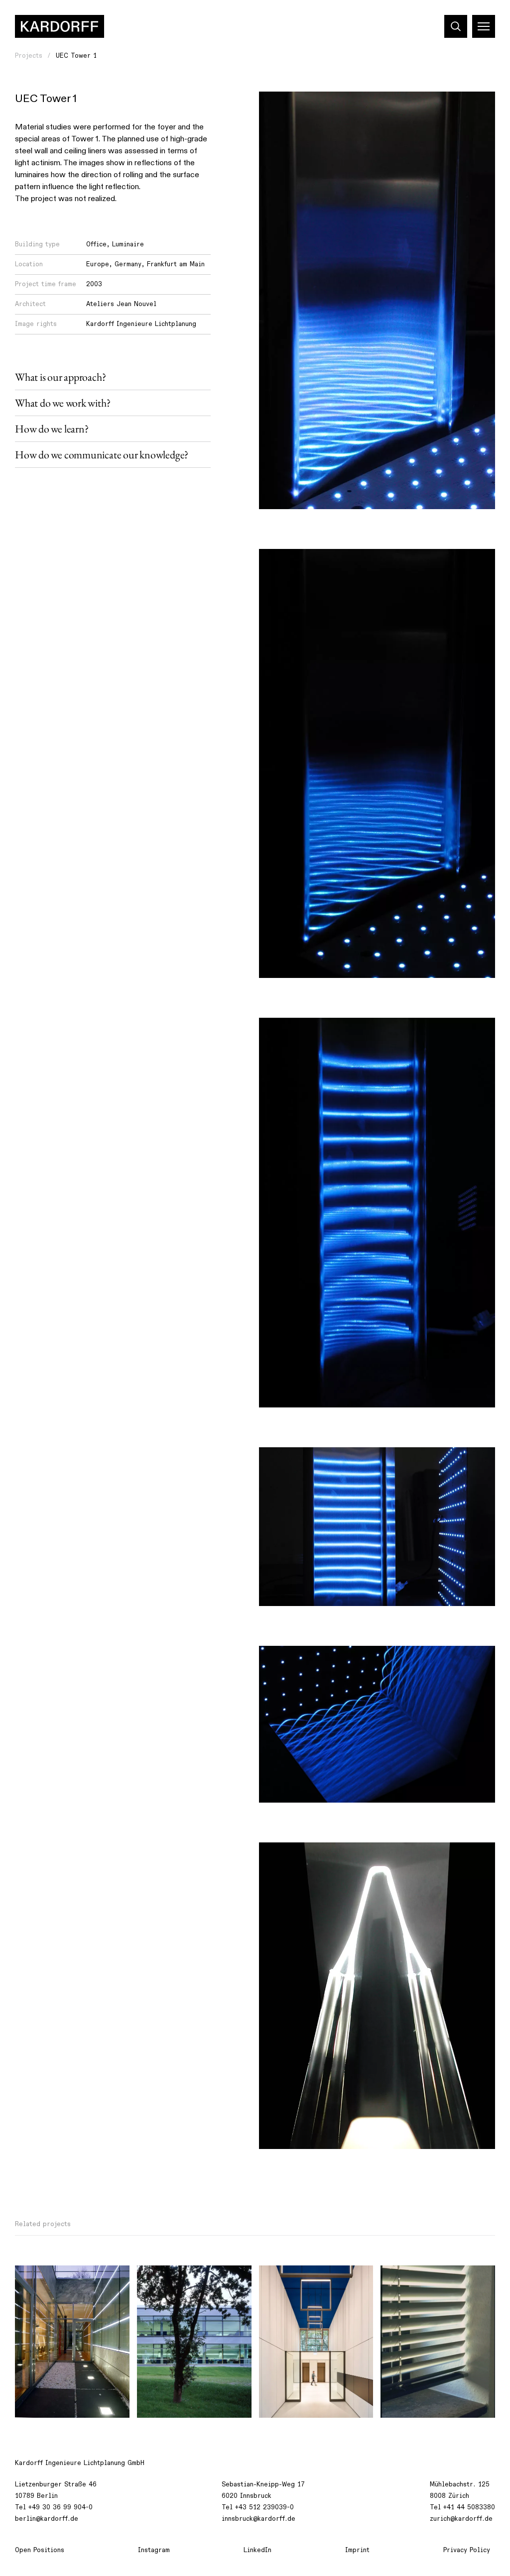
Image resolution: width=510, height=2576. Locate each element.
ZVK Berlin (406, 2278)
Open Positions (40, 2550)
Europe (98, 264)
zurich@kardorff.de (461, 2519)
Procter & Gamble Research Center (189, 2284)
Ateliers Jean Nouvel (121, 304)
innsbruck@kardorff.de (258, 2519)
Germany (128, 264)
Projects (29, 56)
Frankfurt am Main (176, 264)
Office (96, 244)
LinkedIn (257, 2550)
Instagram (154, 2550)
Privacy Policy (467, 2550)
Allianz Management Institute (70, 2278)
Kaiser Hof (284, 2278)
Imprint (357, 2550)
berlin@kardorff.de (47, 2519)
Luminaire (128, 244)
